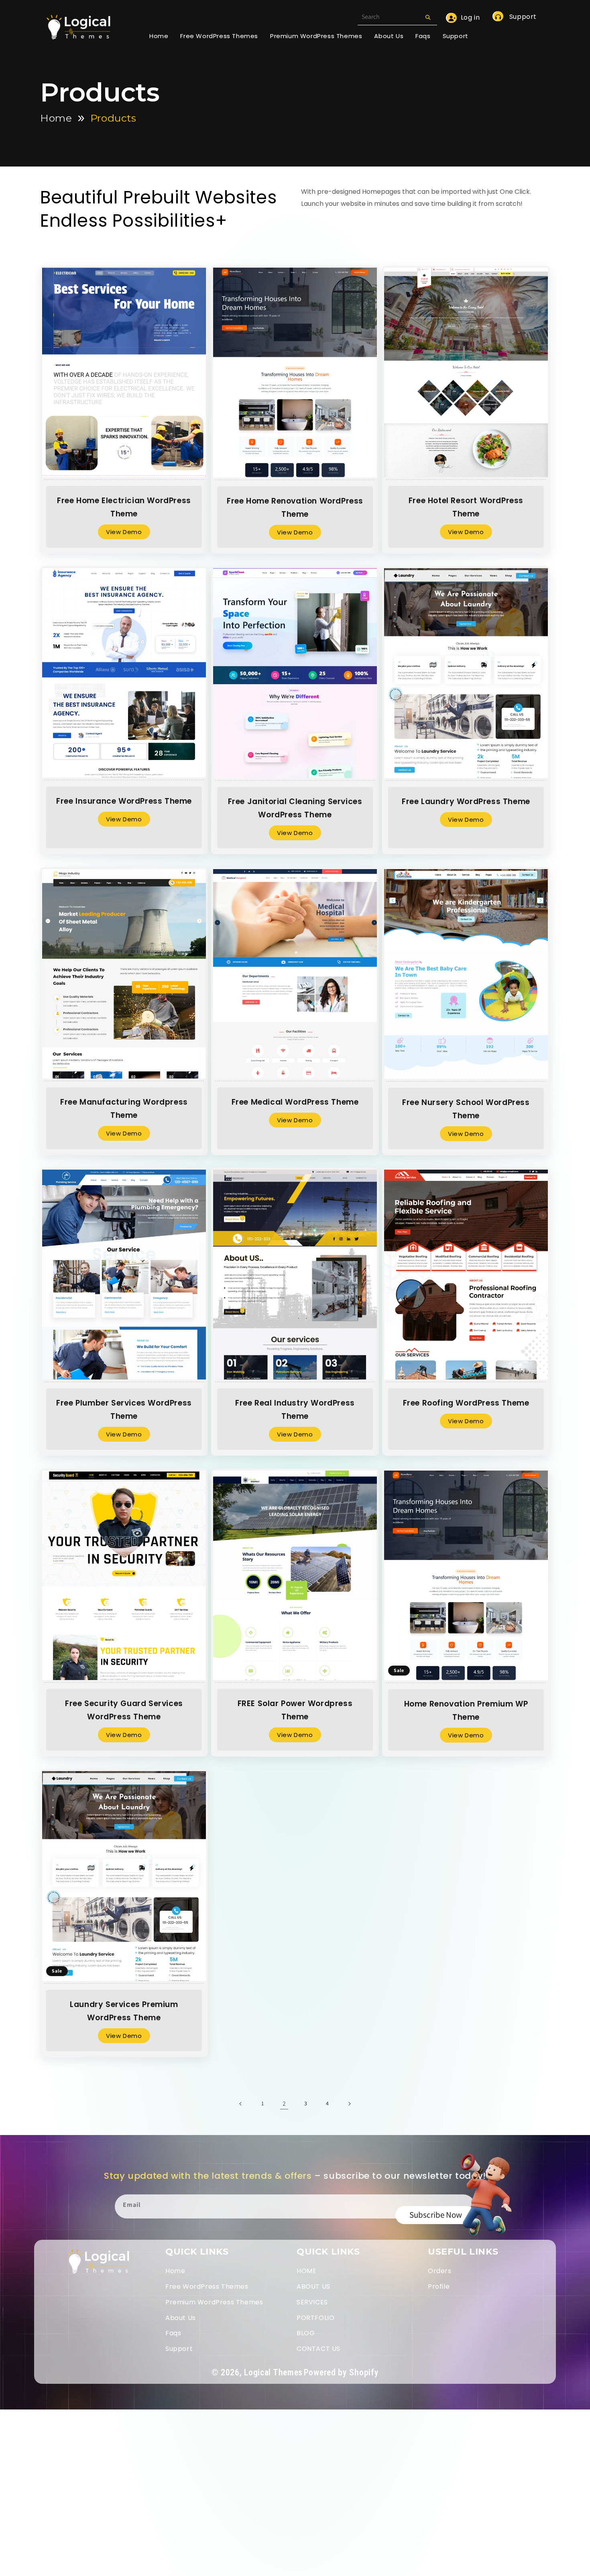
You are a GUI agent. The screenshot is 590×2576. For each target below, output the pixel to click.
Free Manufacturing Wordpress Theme (124, 1109)
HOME (306, 2271)
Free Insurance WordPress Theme (124, 801)
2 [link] (284, 2104)
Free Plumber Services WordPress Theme (124, 1410)
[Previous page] (241, 2104)
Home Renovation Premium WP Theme (466, 1710)
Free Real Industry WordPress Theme (295, 1410)
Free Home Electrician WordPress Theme (124, 507)
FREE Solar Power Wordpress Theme (295, 1710)
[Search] (428, 17)
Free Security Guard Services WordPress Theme (124, 1710)
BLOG (306, 2333)
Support (522, 17)
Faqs (173, 2333)
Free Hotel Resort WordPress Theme (466, 507)
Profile (439, 2287)
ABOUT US (313, 2287)
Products (113, 118)
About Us (181, 2318)
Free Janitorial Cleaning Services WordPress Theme (295, 808)
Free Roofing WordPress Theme (466, 1403)
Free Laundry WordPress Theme (466, 801)
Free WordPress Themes (207, 2287)
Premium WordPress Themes (214, 2302)
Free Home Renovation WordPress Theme (295, 507)
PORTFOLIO (315, 2318)
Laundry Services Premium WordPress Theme (124, 2011)
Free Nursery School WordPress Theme (466, 1109)
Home (56, 118)
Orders (440, 2271)
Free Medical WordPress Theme (295, 1102)
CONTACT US (318, 2349)
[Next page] (349, 2104)
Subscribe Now (436, 2215)
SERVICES (312, 2302)
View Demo (124, 532)
